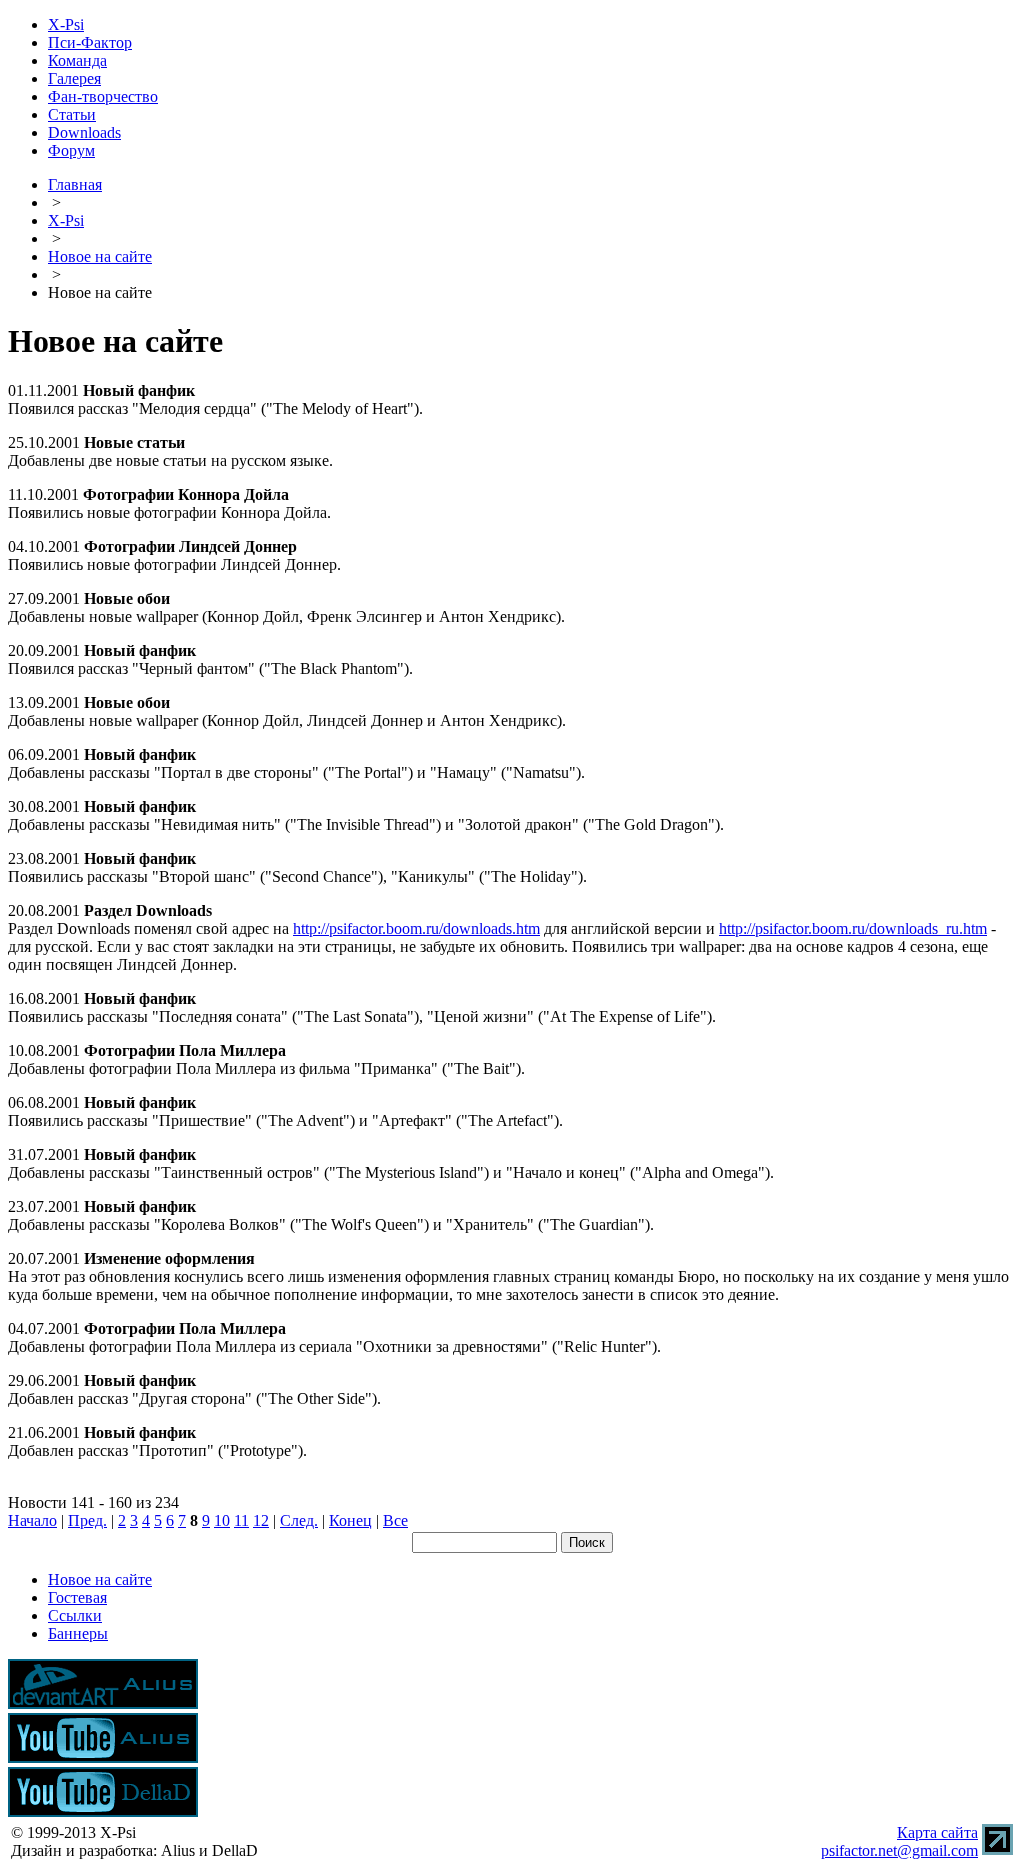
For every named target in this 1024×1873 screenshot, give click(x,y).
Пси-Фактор (90, 42)
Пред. (87, 1520)
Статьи (72, 114)
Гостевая (77, 1597)
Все (395, 1520)
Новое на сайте (100, 256)
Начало (32, 1520)
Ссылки (75, 1615)
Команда (77, 60)
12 (261, 1520)
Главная (75, 184)
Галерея (74, 78)
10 (222, 1520)
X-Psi (66, 24)
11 (241, 1520)
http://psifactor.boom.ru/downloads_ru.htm (853, 928)
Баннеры (78, 1633)
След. (299, 1520)
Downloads (84, 132)
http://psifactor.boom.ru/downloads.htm (416, 928)
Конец (350, 1520)
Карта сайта (937, 1832)
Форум (71, 150)
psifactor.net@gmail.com (899, 1850)
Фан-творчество (103, 96)
